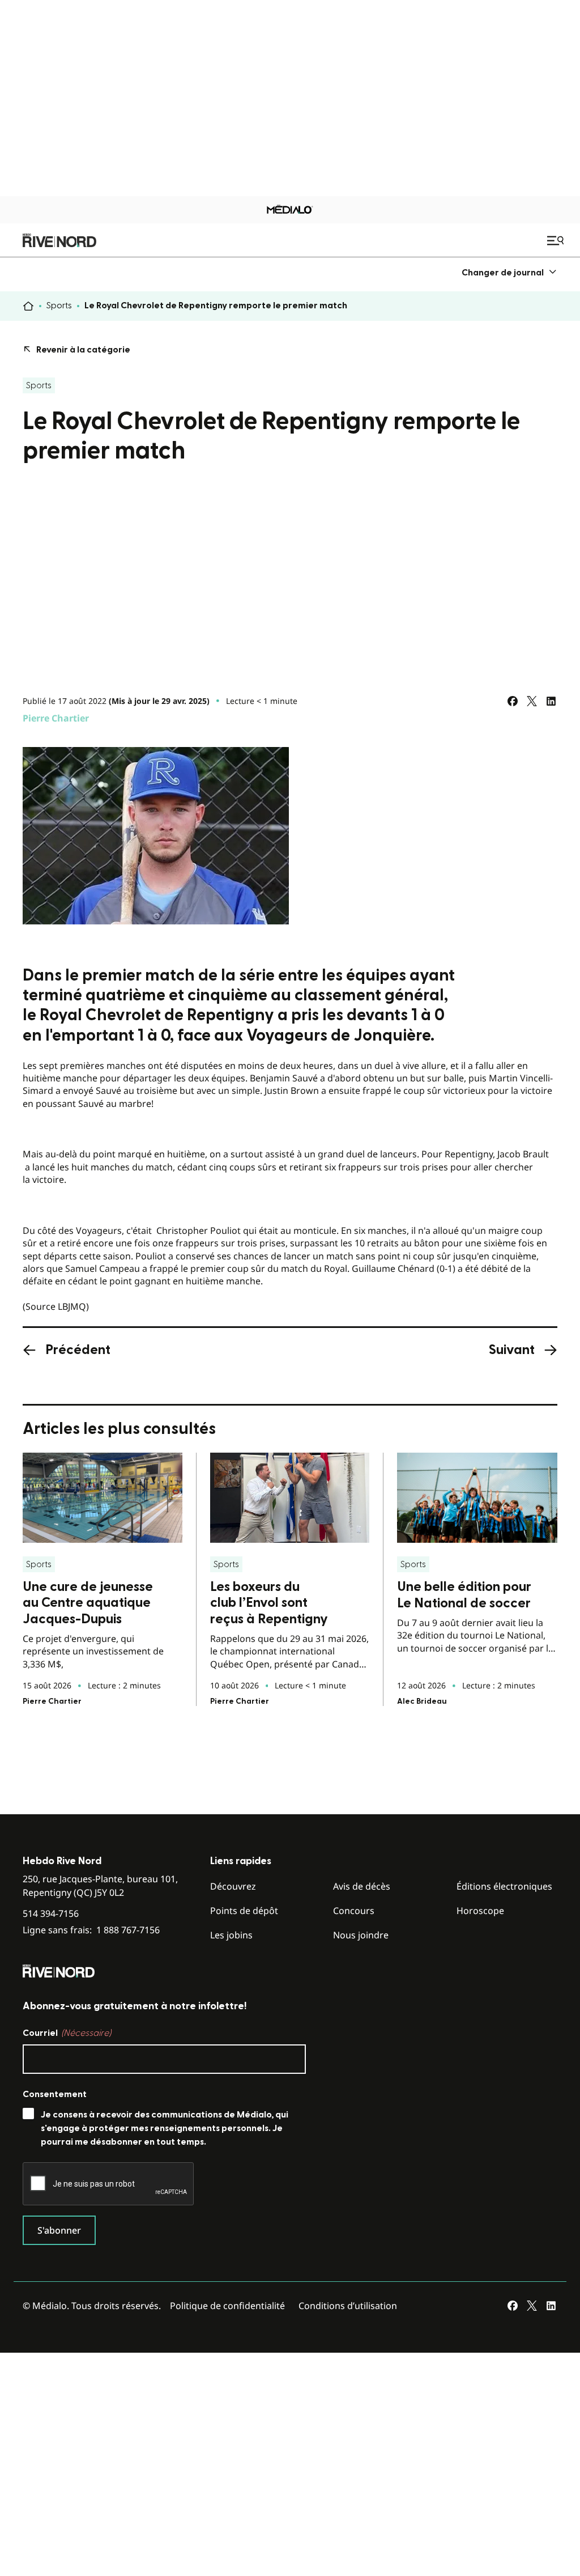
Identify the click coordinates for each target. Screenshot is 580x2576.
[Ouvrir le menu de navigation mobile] (557, 240)
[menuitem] (509, 272)
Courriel (67, 2033)
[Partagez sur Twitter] (532, 701)
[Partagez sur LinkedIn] (551, 701)
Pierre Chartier (56, 718)
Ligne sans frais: (91, 1930)
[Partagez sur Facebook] (513, 701)
